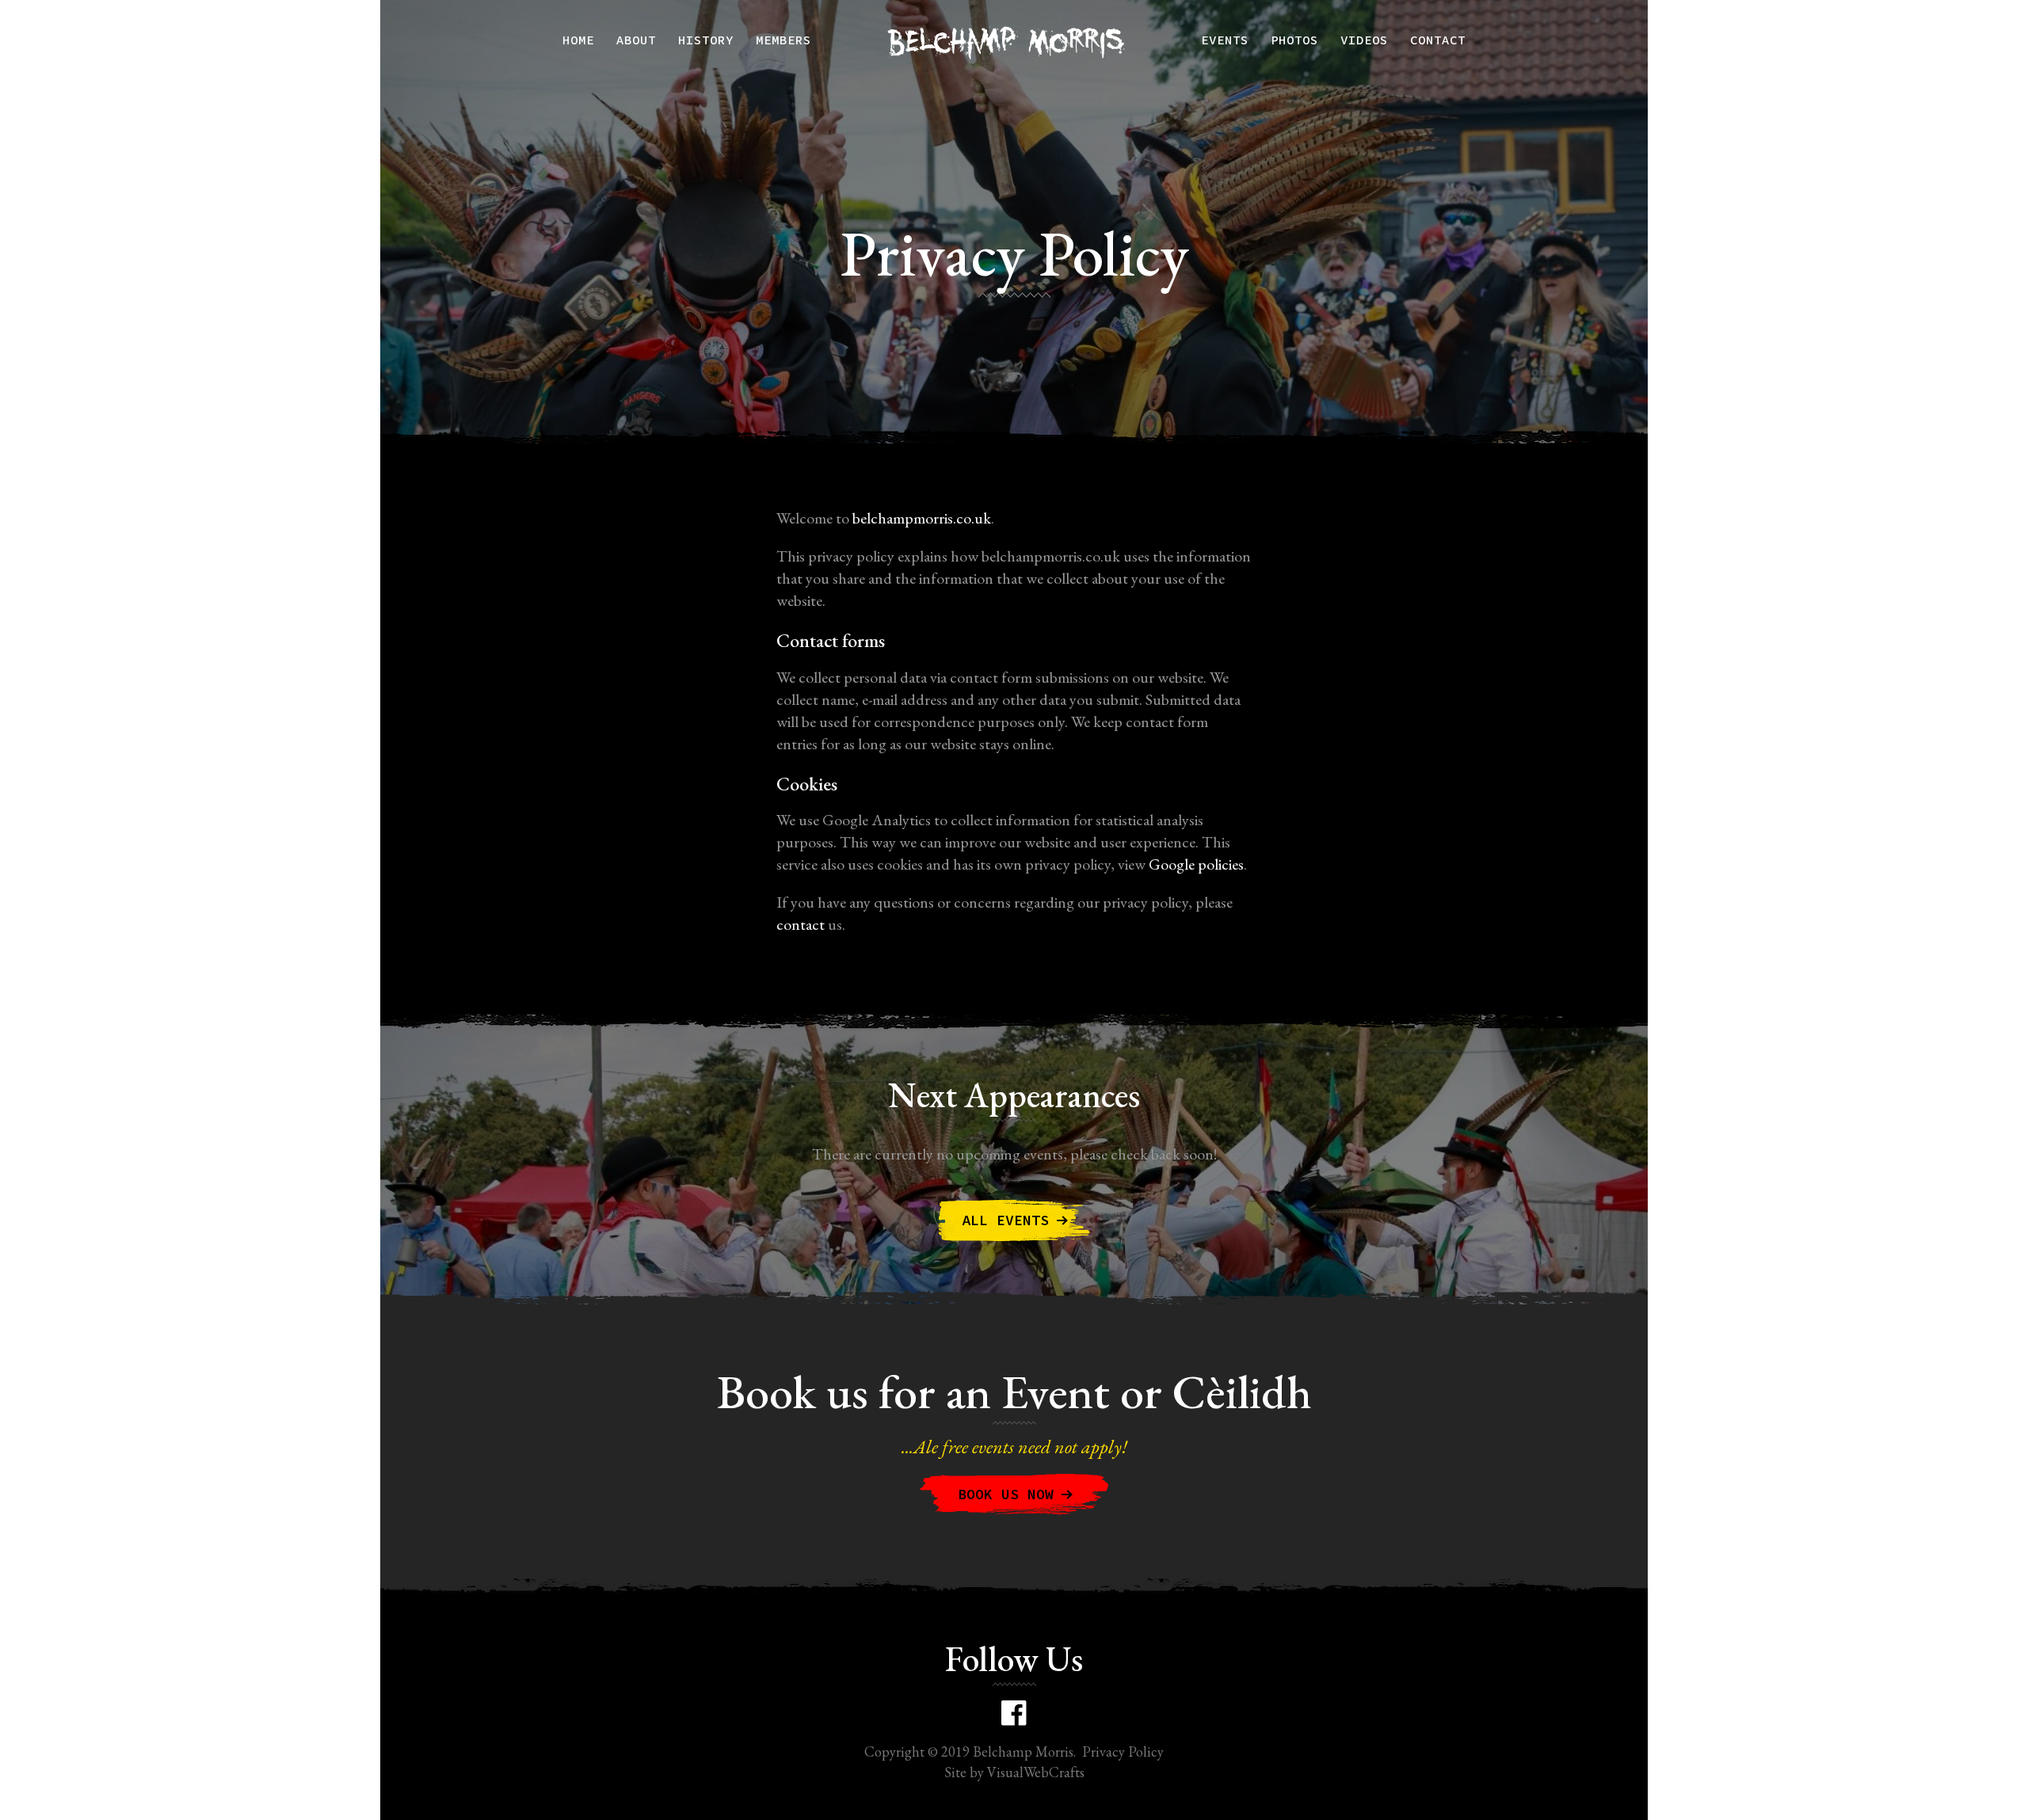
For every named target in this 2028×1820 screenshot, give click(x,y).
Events (1225, 40)
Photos (1294, 40)
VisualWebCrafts (1036, 1772)
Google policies (1196, 864)
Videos (1364, 40)
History (706, 40)
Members (783, 40)
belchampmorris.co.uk (922, 518)
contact (801, 924)
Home (578, 40)
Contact (1438, 40)
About (636, 40)
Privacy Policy (1123, 1751)
